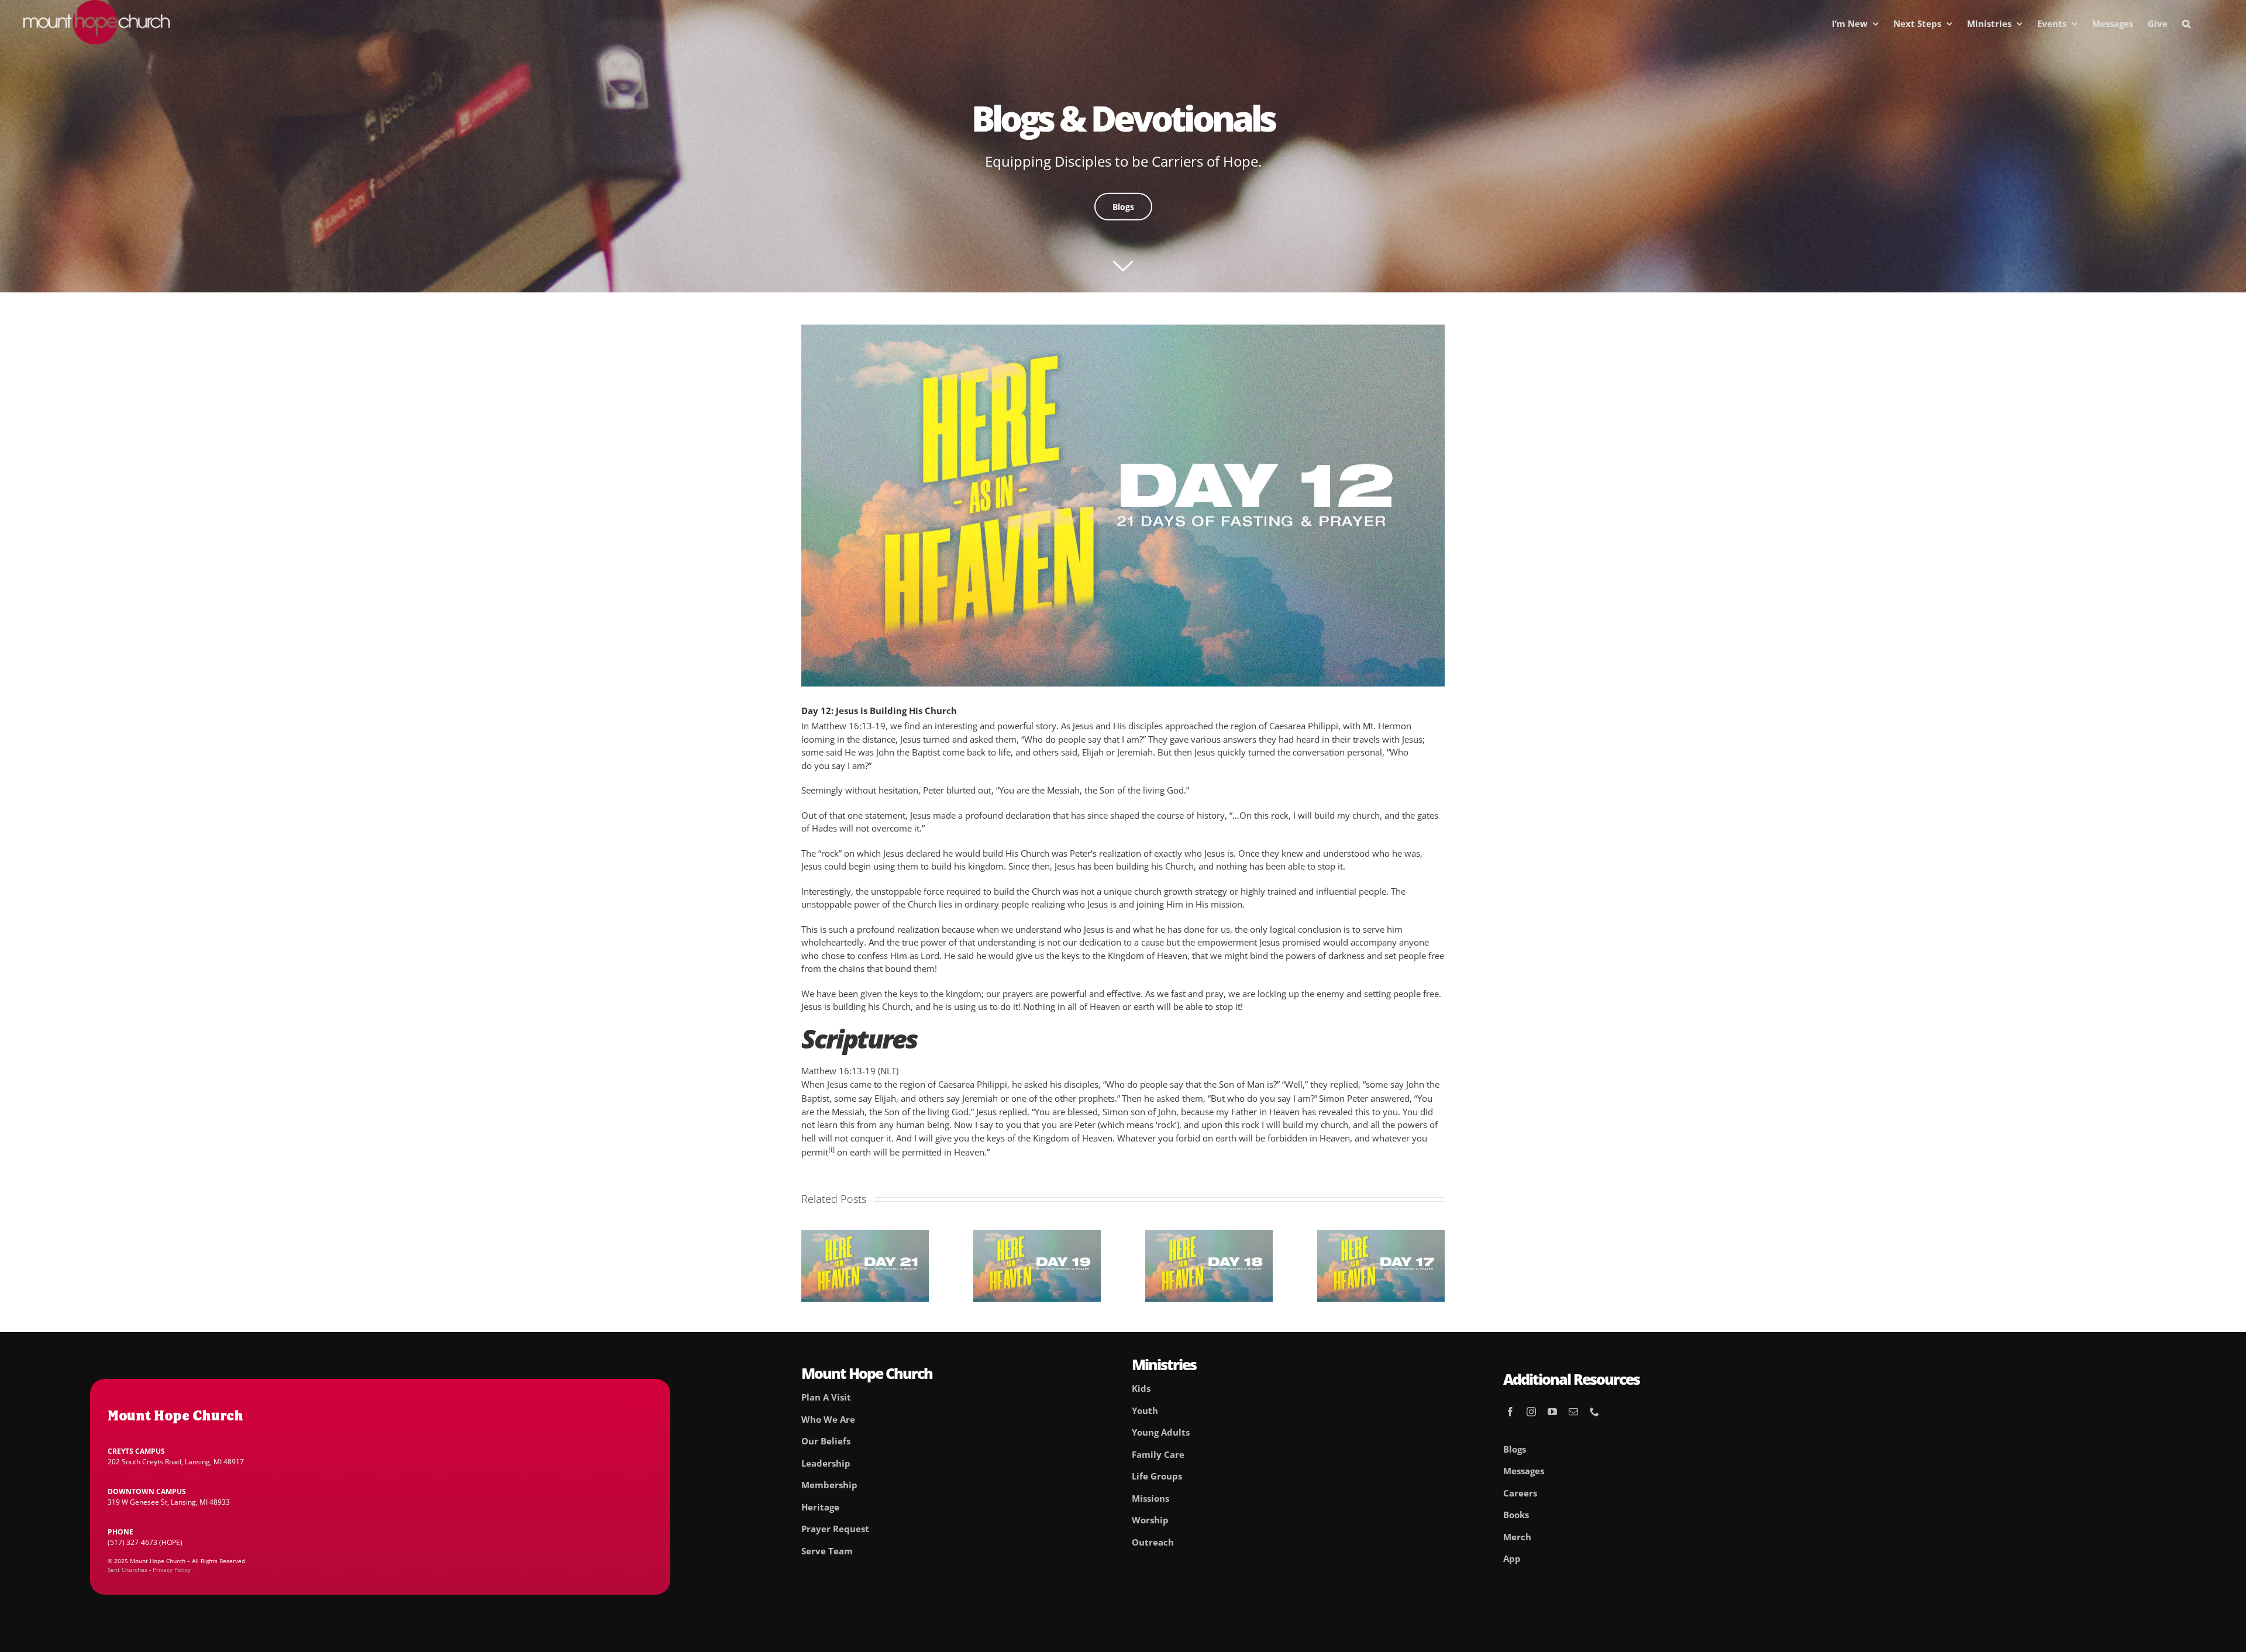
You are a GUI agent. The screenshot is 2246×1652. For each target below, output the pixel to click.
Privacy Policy (172, 1570)
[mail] (1573, 1412)
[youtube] (1552, 1412)
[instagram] (1531, 1412)
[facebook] (1510, 1412)
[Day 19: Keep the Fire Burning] (1037, 1236)
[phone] (1594, 1412)
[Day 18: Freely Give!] (1209, 1236)
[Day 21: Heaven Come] (865, 1236)
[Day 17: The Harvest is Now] (1381, 1236)
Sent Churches (128, 1570)
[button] (2186, 23)
